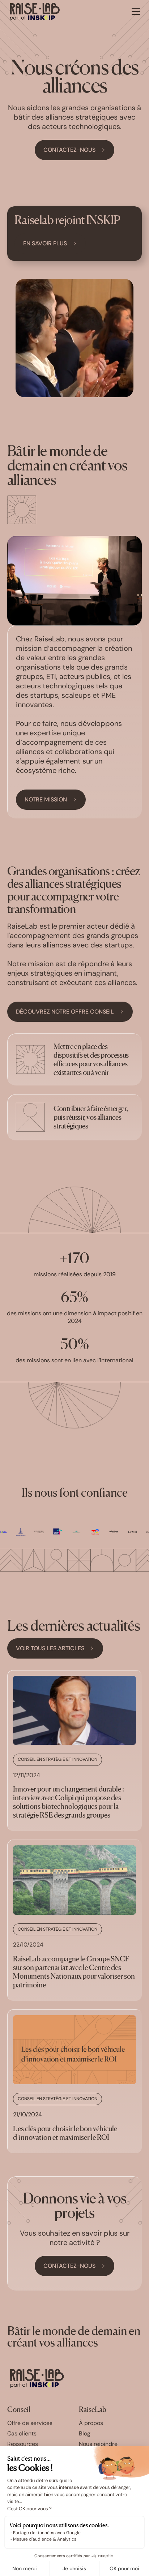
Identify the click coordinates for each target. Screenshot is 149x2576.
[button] (135, 12)
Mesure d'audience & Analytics (45, 2539)
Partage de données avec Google (47, 2533)
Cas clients (22, 2434)
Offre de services (30, 2423)
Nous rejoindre (98, 2444)
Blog (85, 2434)
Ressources (23, 2444)
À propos (91, 2423)
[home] (35, 12)
